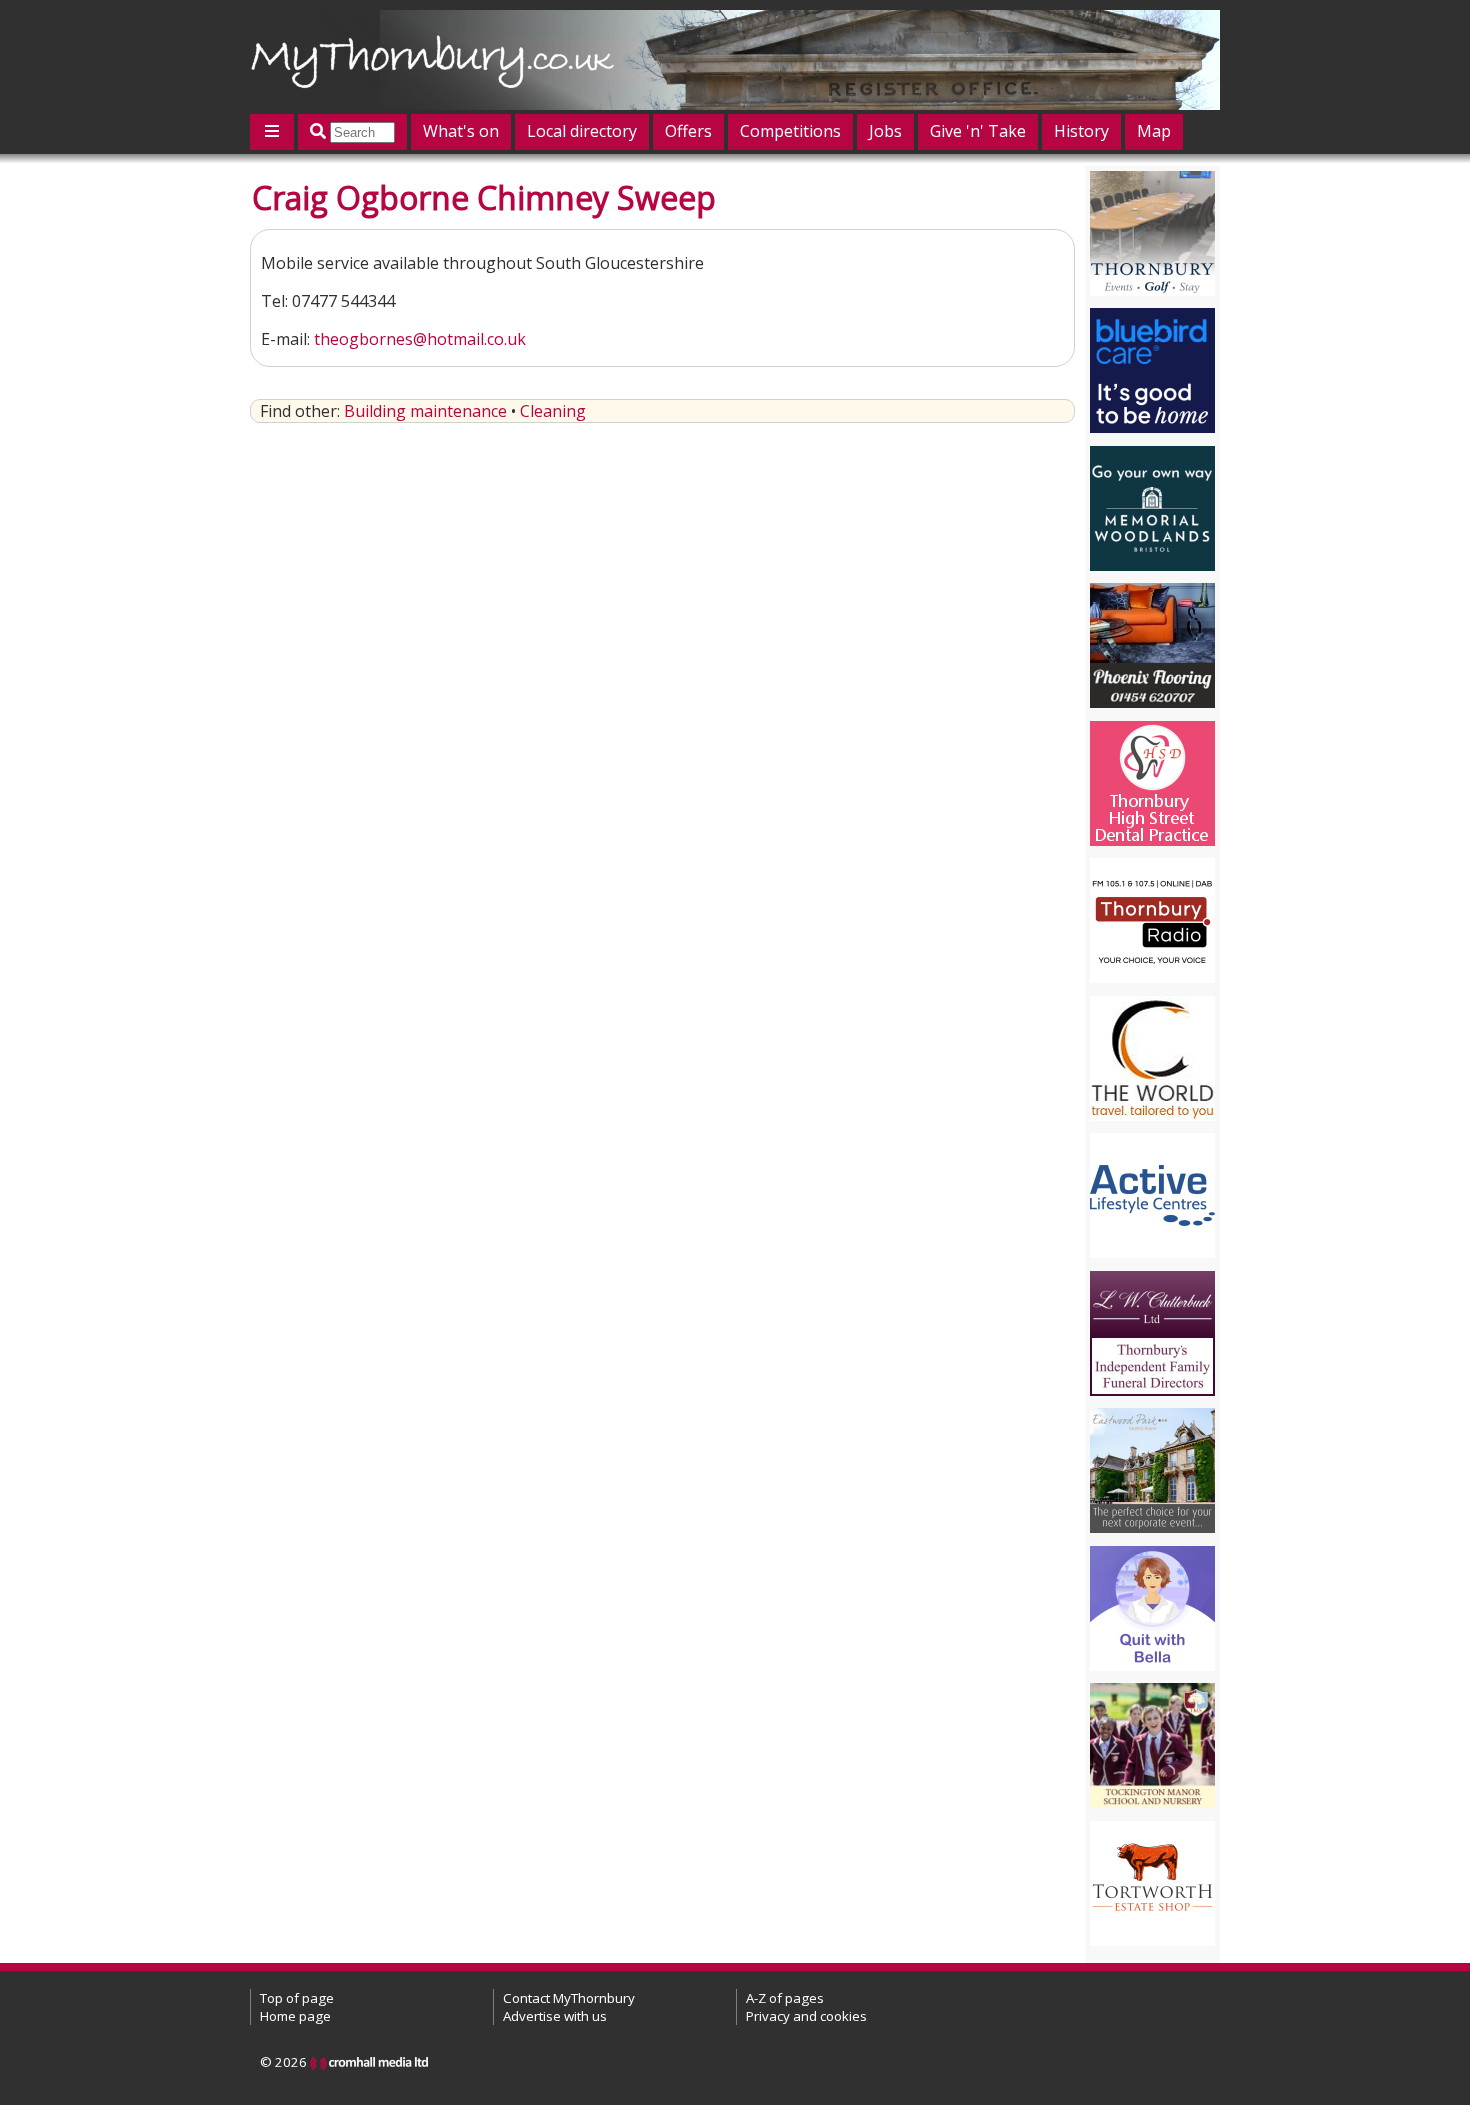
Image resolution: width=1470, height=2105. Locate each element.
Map (1154, 131)
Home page (295, 2016)
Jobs (885, 131)
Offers (688, 131)
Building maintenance (425, 411)
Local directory (582, 131)
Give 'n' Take (978, 131)
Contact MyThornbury (569, 1998)
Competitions (790, 131)
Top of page (297, 1998)
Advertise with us (555, 2016)
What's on (461, 131)
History (1081, 131)
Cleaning (553, 411)
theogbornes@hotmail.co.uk (420, 339)
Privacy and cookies (806, 2016)
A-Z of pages (785, 1998)
